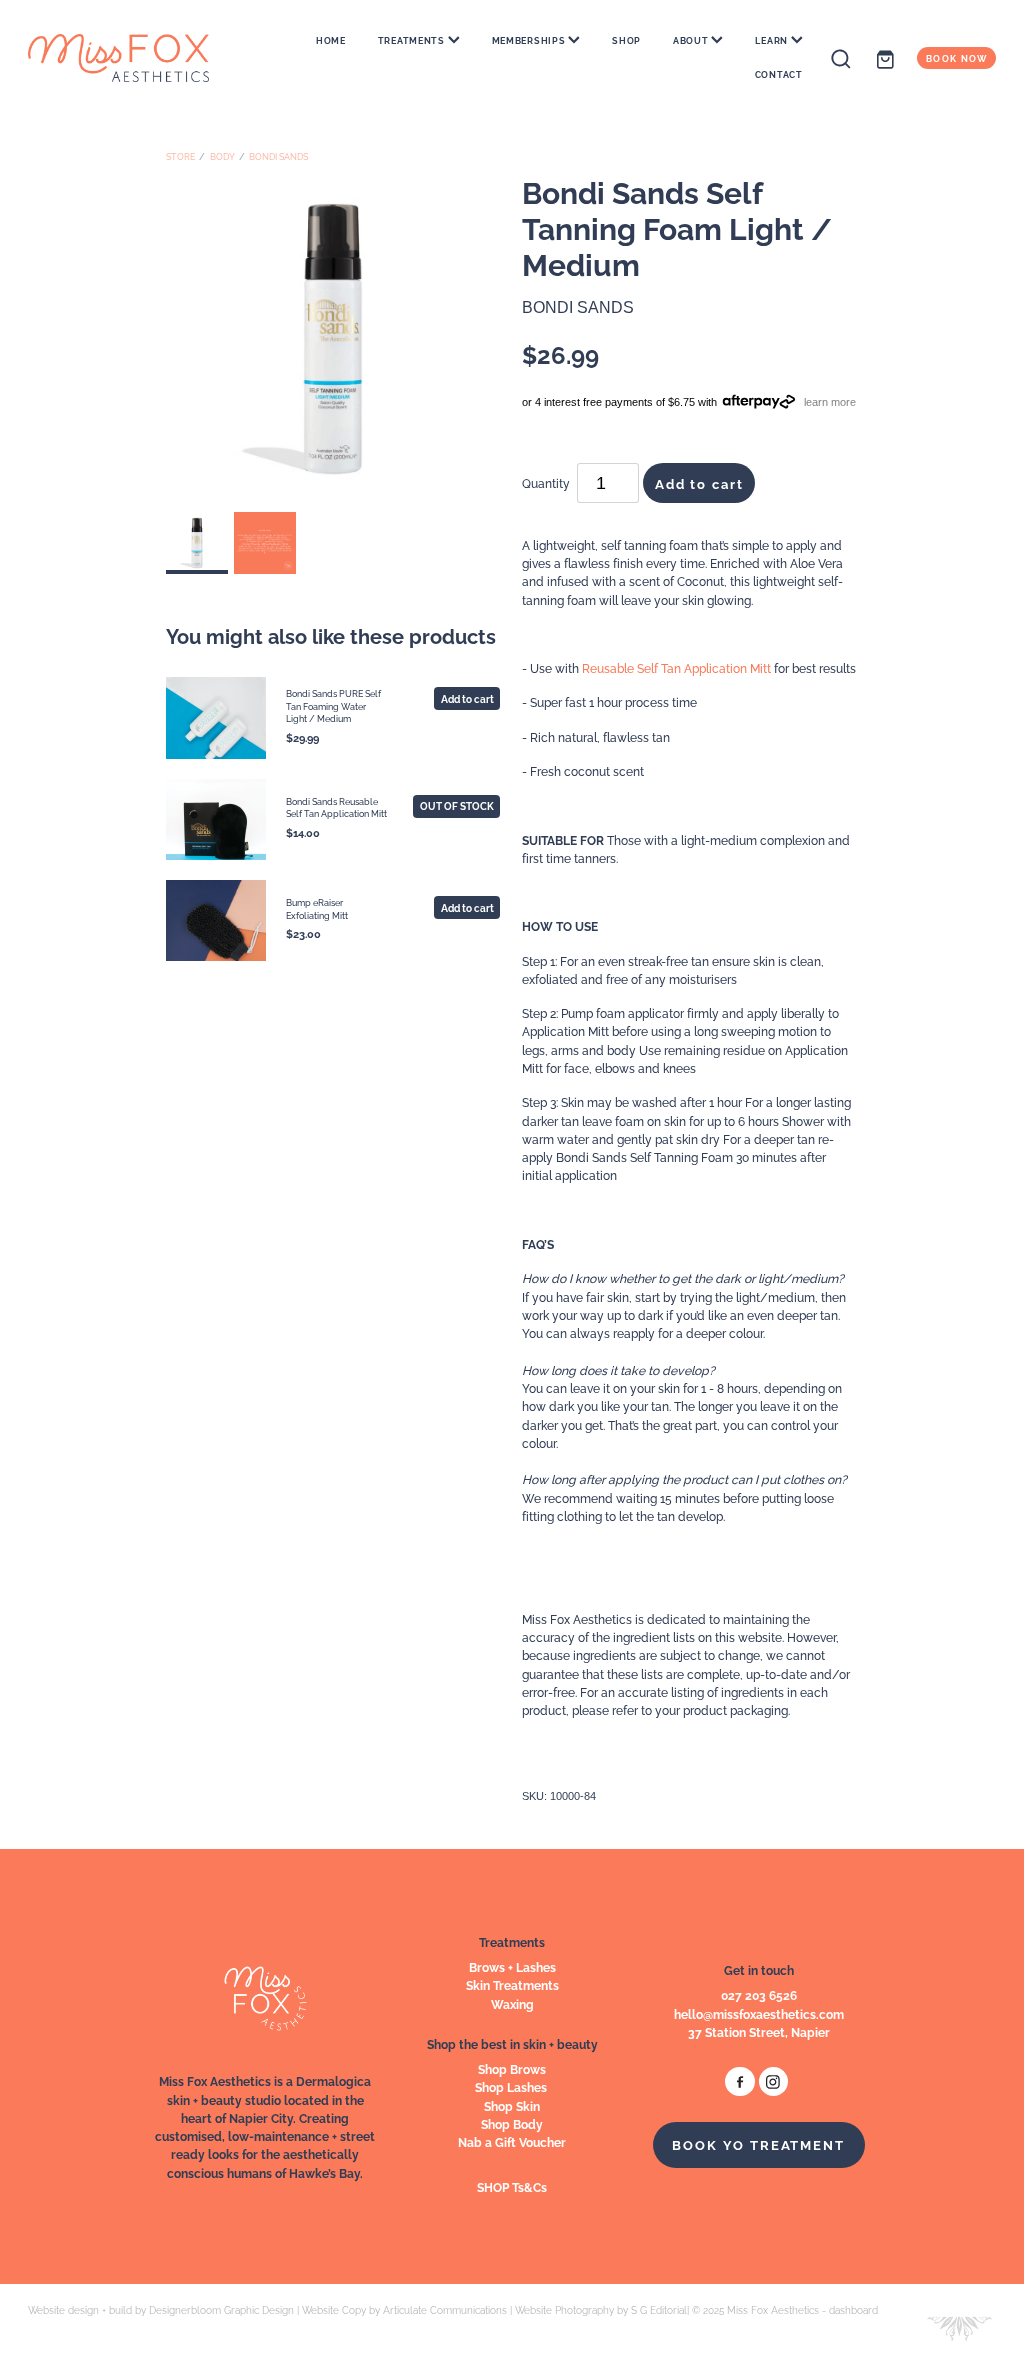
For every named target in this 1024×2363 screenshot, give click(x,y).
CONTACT (779, 74)
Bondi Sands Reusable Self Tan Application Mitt (336, 807)
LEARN (772, 40)
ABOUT (692, 40)
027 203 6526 (759, 1994)
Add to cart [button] (699, 483)
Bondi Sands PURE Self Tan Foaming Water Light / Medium (333, 705)
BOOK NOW (957, 58)
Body (222, 156)
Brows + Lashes (512, 1966)
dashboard (853, 2309)
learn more (830, 401)
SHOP (626, 40)
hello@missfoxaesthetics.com (759, 2013)
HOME (331, 40)
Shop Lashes (512, 2086)
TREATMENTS (413, 40)
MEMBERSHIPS (530, 40)
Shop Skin (512, 2105)
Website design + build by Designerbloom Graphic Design (161, 2309)
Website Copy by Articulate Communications (404, 2309)
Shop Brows (512, 2068)
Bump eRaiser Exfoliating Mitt (317, 908)
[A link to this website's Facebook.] (739, 2081)
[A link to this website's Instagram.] (773, 2081)
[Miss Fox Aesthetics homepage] (125, 58)
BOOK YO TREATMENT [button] (758, 2144)
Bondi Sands (278, 156)
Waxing (512, 2003)
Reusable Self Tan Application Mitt (676, 667)
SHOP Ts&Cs (512, 2186)
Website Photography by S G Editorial (601, 2309)
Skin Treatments (512, 1984)
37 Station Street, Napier (759, 2031)
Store (180, 156)
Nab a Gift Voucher (512, 2141)
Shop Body (512, 2123)
